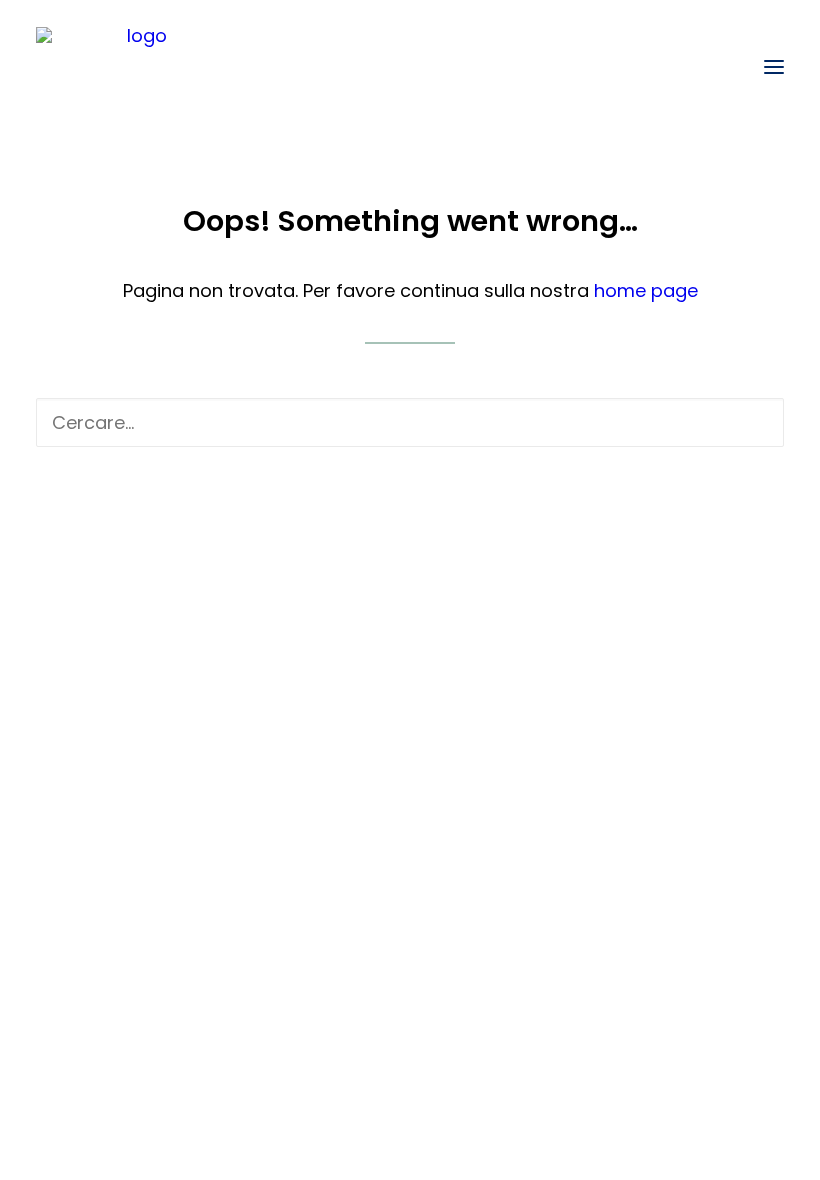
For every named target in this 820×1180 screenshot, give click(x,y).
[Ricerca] (410, 422)
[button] (774, 67)
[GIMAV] (138, 67)
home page (646, 290)
